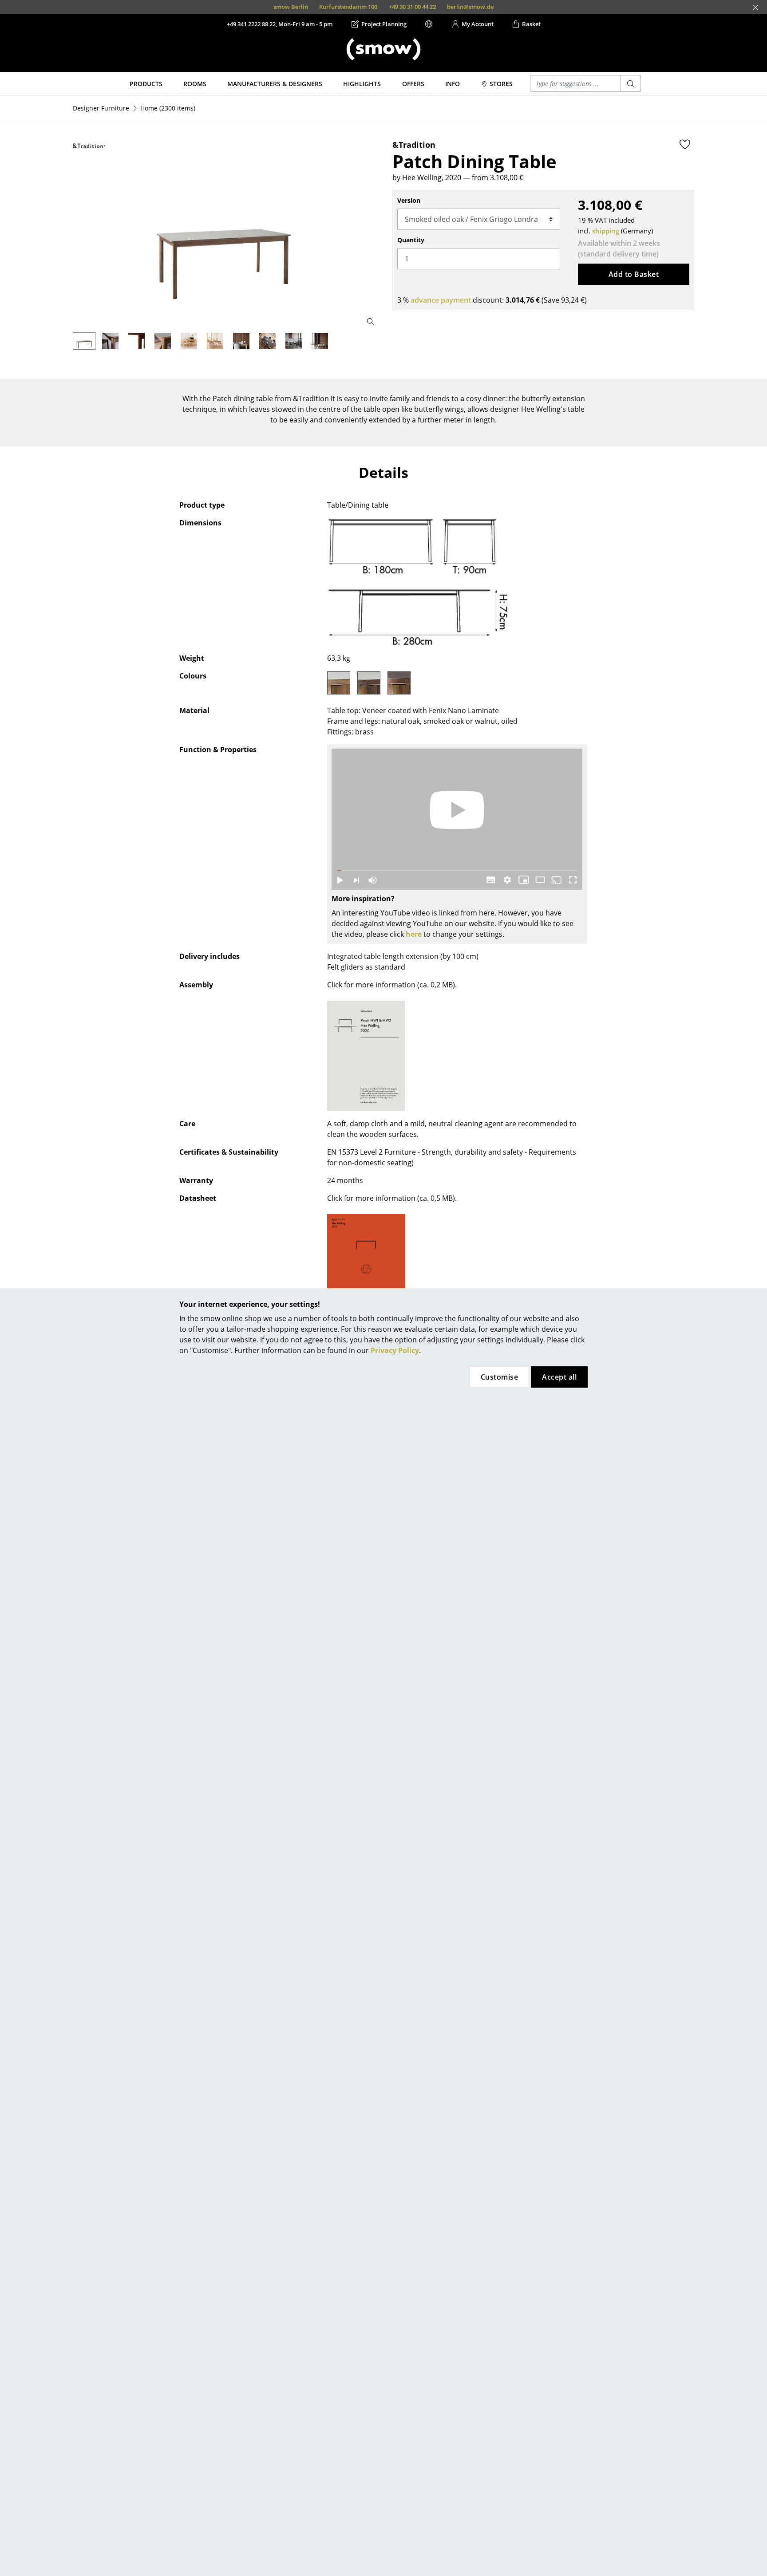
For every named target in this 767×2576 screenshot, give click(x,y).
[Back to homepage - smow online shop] (383, 49)
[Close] (755, 8)
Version (409, 200)
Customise (499, 1377)
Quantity (411, 240)
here (414, 934)
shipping (606, 231)
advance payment (441, 300)
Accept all (559, 1377)
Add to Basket (634, 274)
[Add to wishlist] (685, 144)
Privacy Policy (395, 1350)
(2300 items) (168, 108)
